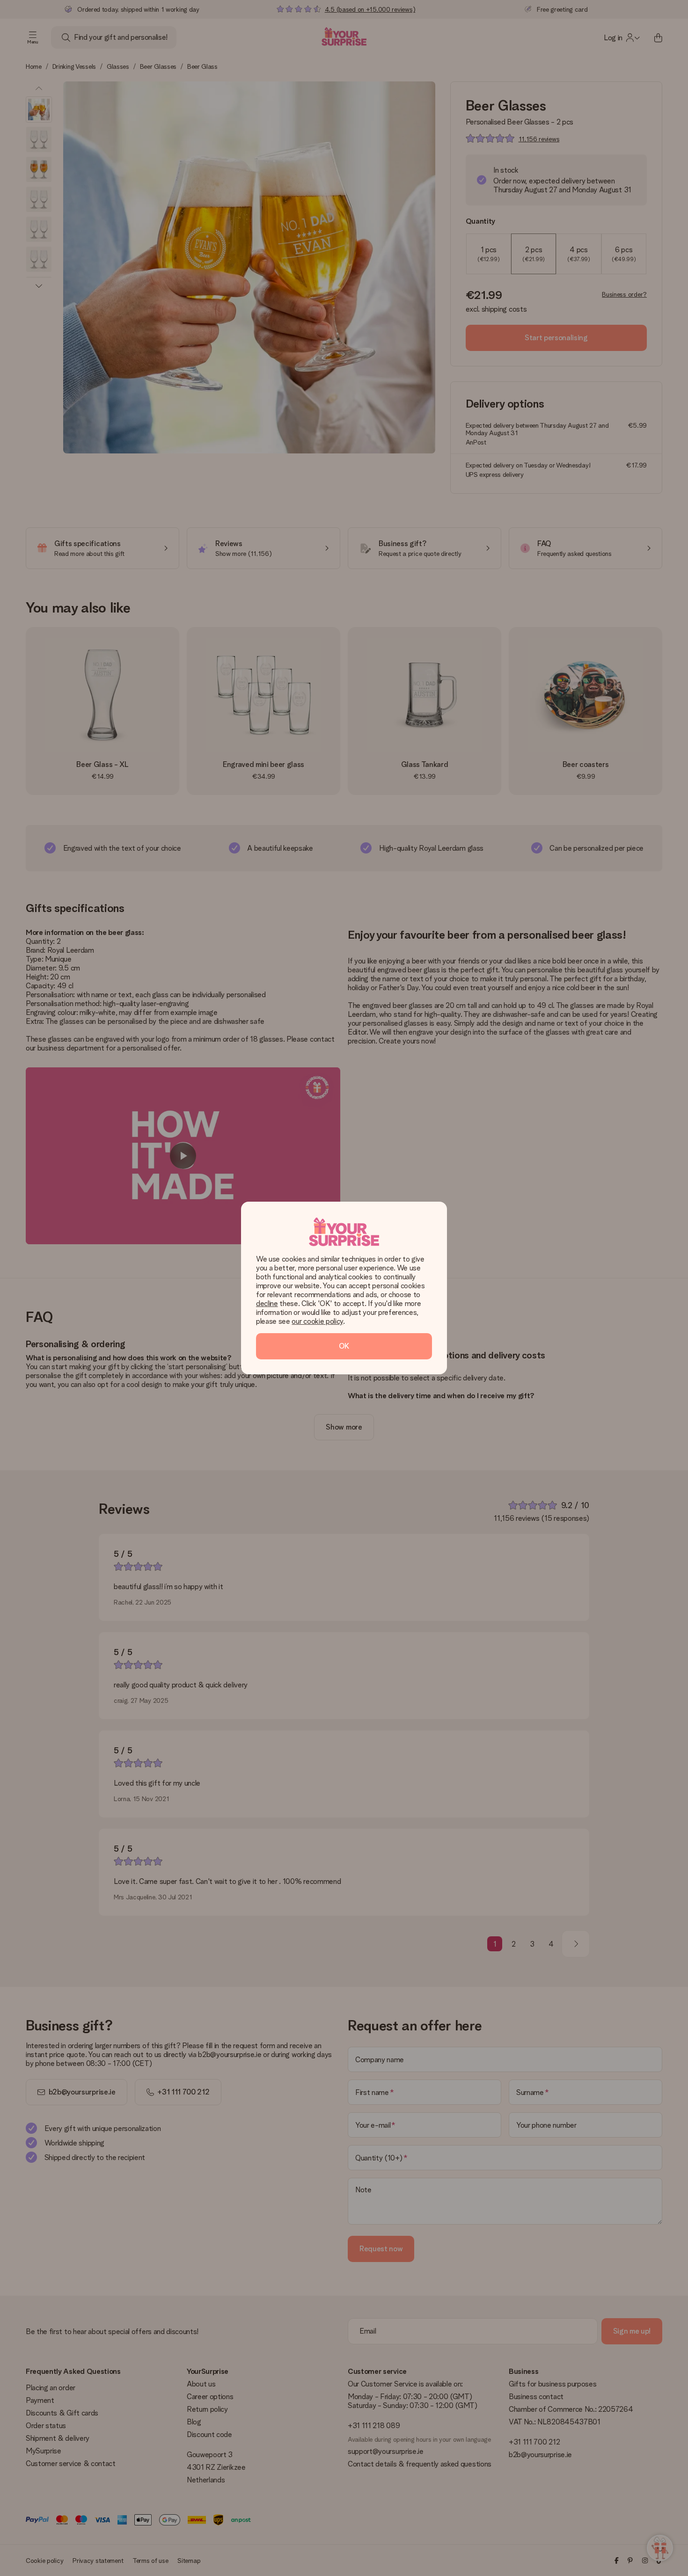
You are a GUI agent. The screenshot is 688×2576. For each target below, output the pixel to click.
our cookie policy (317, 1321)
